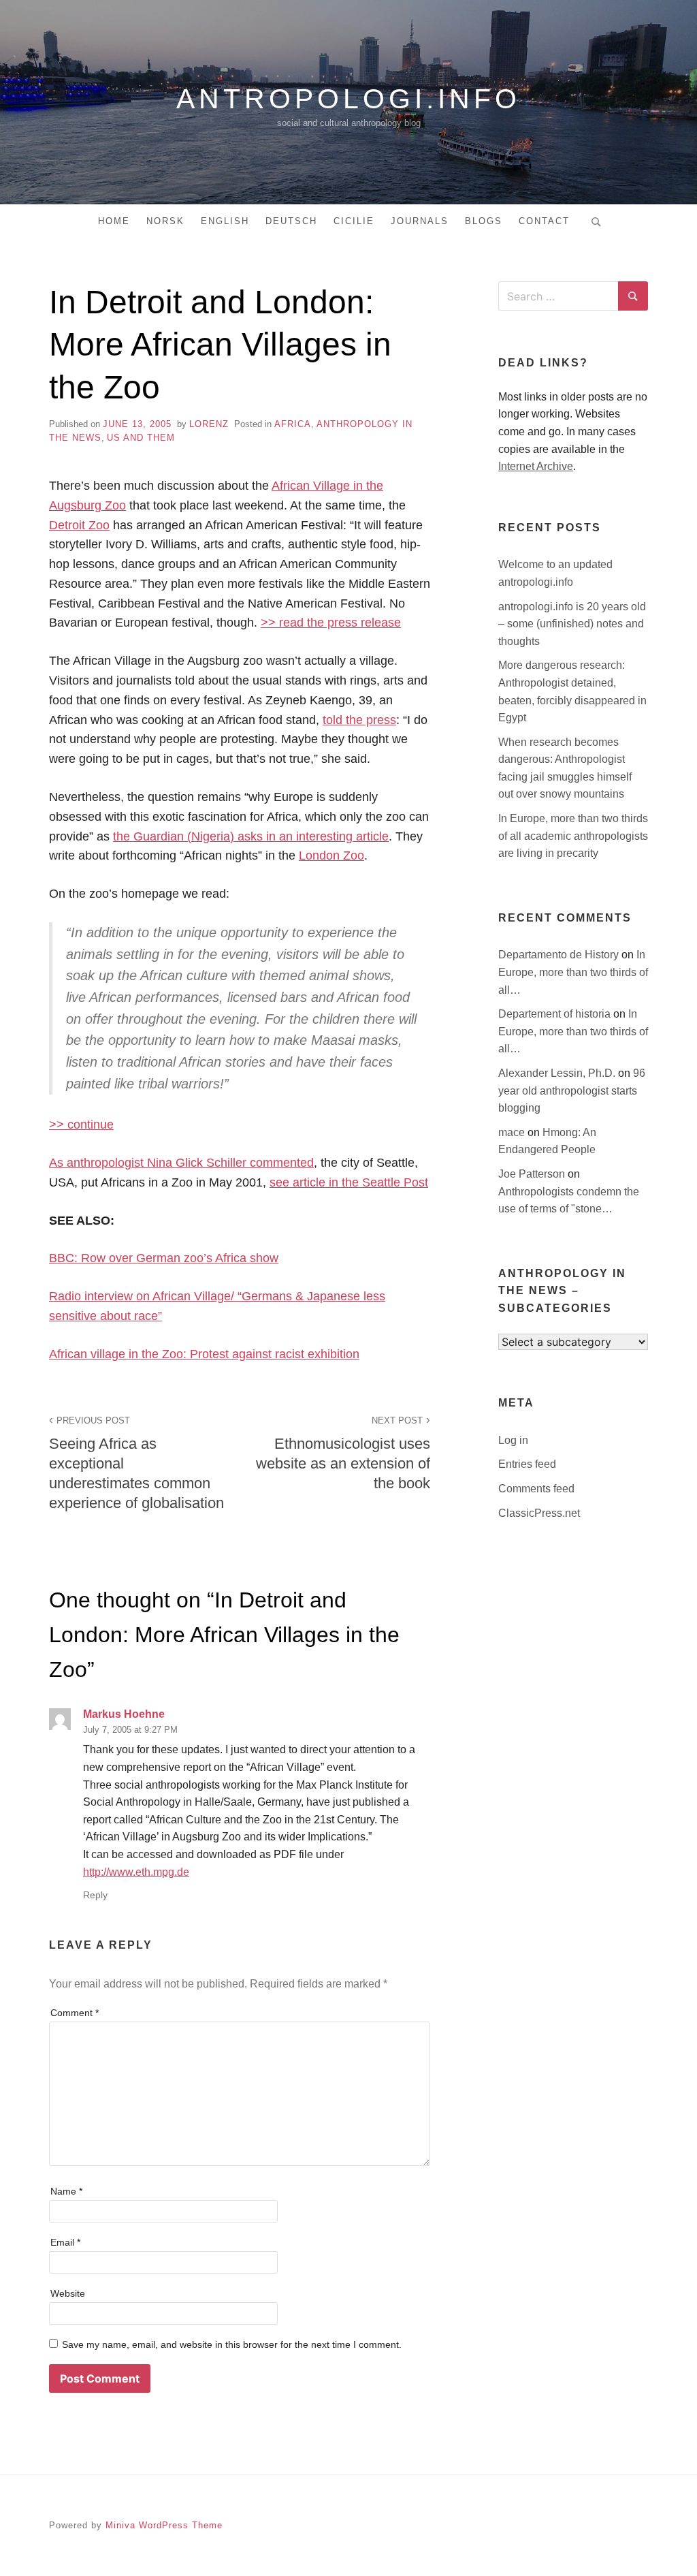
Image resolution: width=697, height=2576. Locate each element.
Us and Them (141, 438)
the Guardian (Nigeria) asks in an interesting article (251, 836)
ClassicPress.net (539, 1513)
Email (65, 2242)
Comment (75, 2013)
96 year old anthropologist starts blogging (572, 1090)
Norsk (165, 221)
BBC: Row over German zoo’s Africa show (164, 1258)
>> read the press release (331, 623)
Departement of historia (556, 1014)
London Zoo (331, 855)
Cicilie (354, 221)
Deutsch (291, 221)
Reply (95, 1895)
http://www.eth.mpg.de (136, 1872)
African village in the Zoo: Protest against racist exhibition (204, 1354)
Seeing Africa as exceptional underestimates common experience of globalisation (136, 1463)
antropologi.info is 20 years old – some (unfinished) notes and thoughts (572, 624)
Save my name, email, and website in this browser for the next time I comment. (232, 2344)
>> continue (81, 1125)
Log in (513, 1440)
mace (513, 1132)
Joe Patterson (533, 1174)
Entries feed (527, 1464)
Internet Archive (536, 466)
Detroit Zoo (79, 525)
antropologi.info (348, 99)
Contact (544, 221)
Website (68, 2293)
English (225, 221)
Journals (420, 221)
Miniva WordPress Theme (164, 2525)
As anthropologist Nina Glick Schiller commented (181, 1163)
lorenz (209, 424)
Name (66, 2191)
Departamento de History (560, 955)
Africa (293, 424)
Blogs (484, 221)
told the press (359, 720)
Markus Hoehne (124, 1714)
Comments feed (536, 1489)
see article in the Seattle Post (349, 1182)
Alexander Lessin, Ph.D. (558, 1073)
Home (114, 221)
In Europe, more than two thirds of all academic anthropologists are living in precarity (573, 836)
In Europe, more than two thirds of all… (573, 972)
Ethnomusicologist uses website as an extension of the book (343, 1454)
